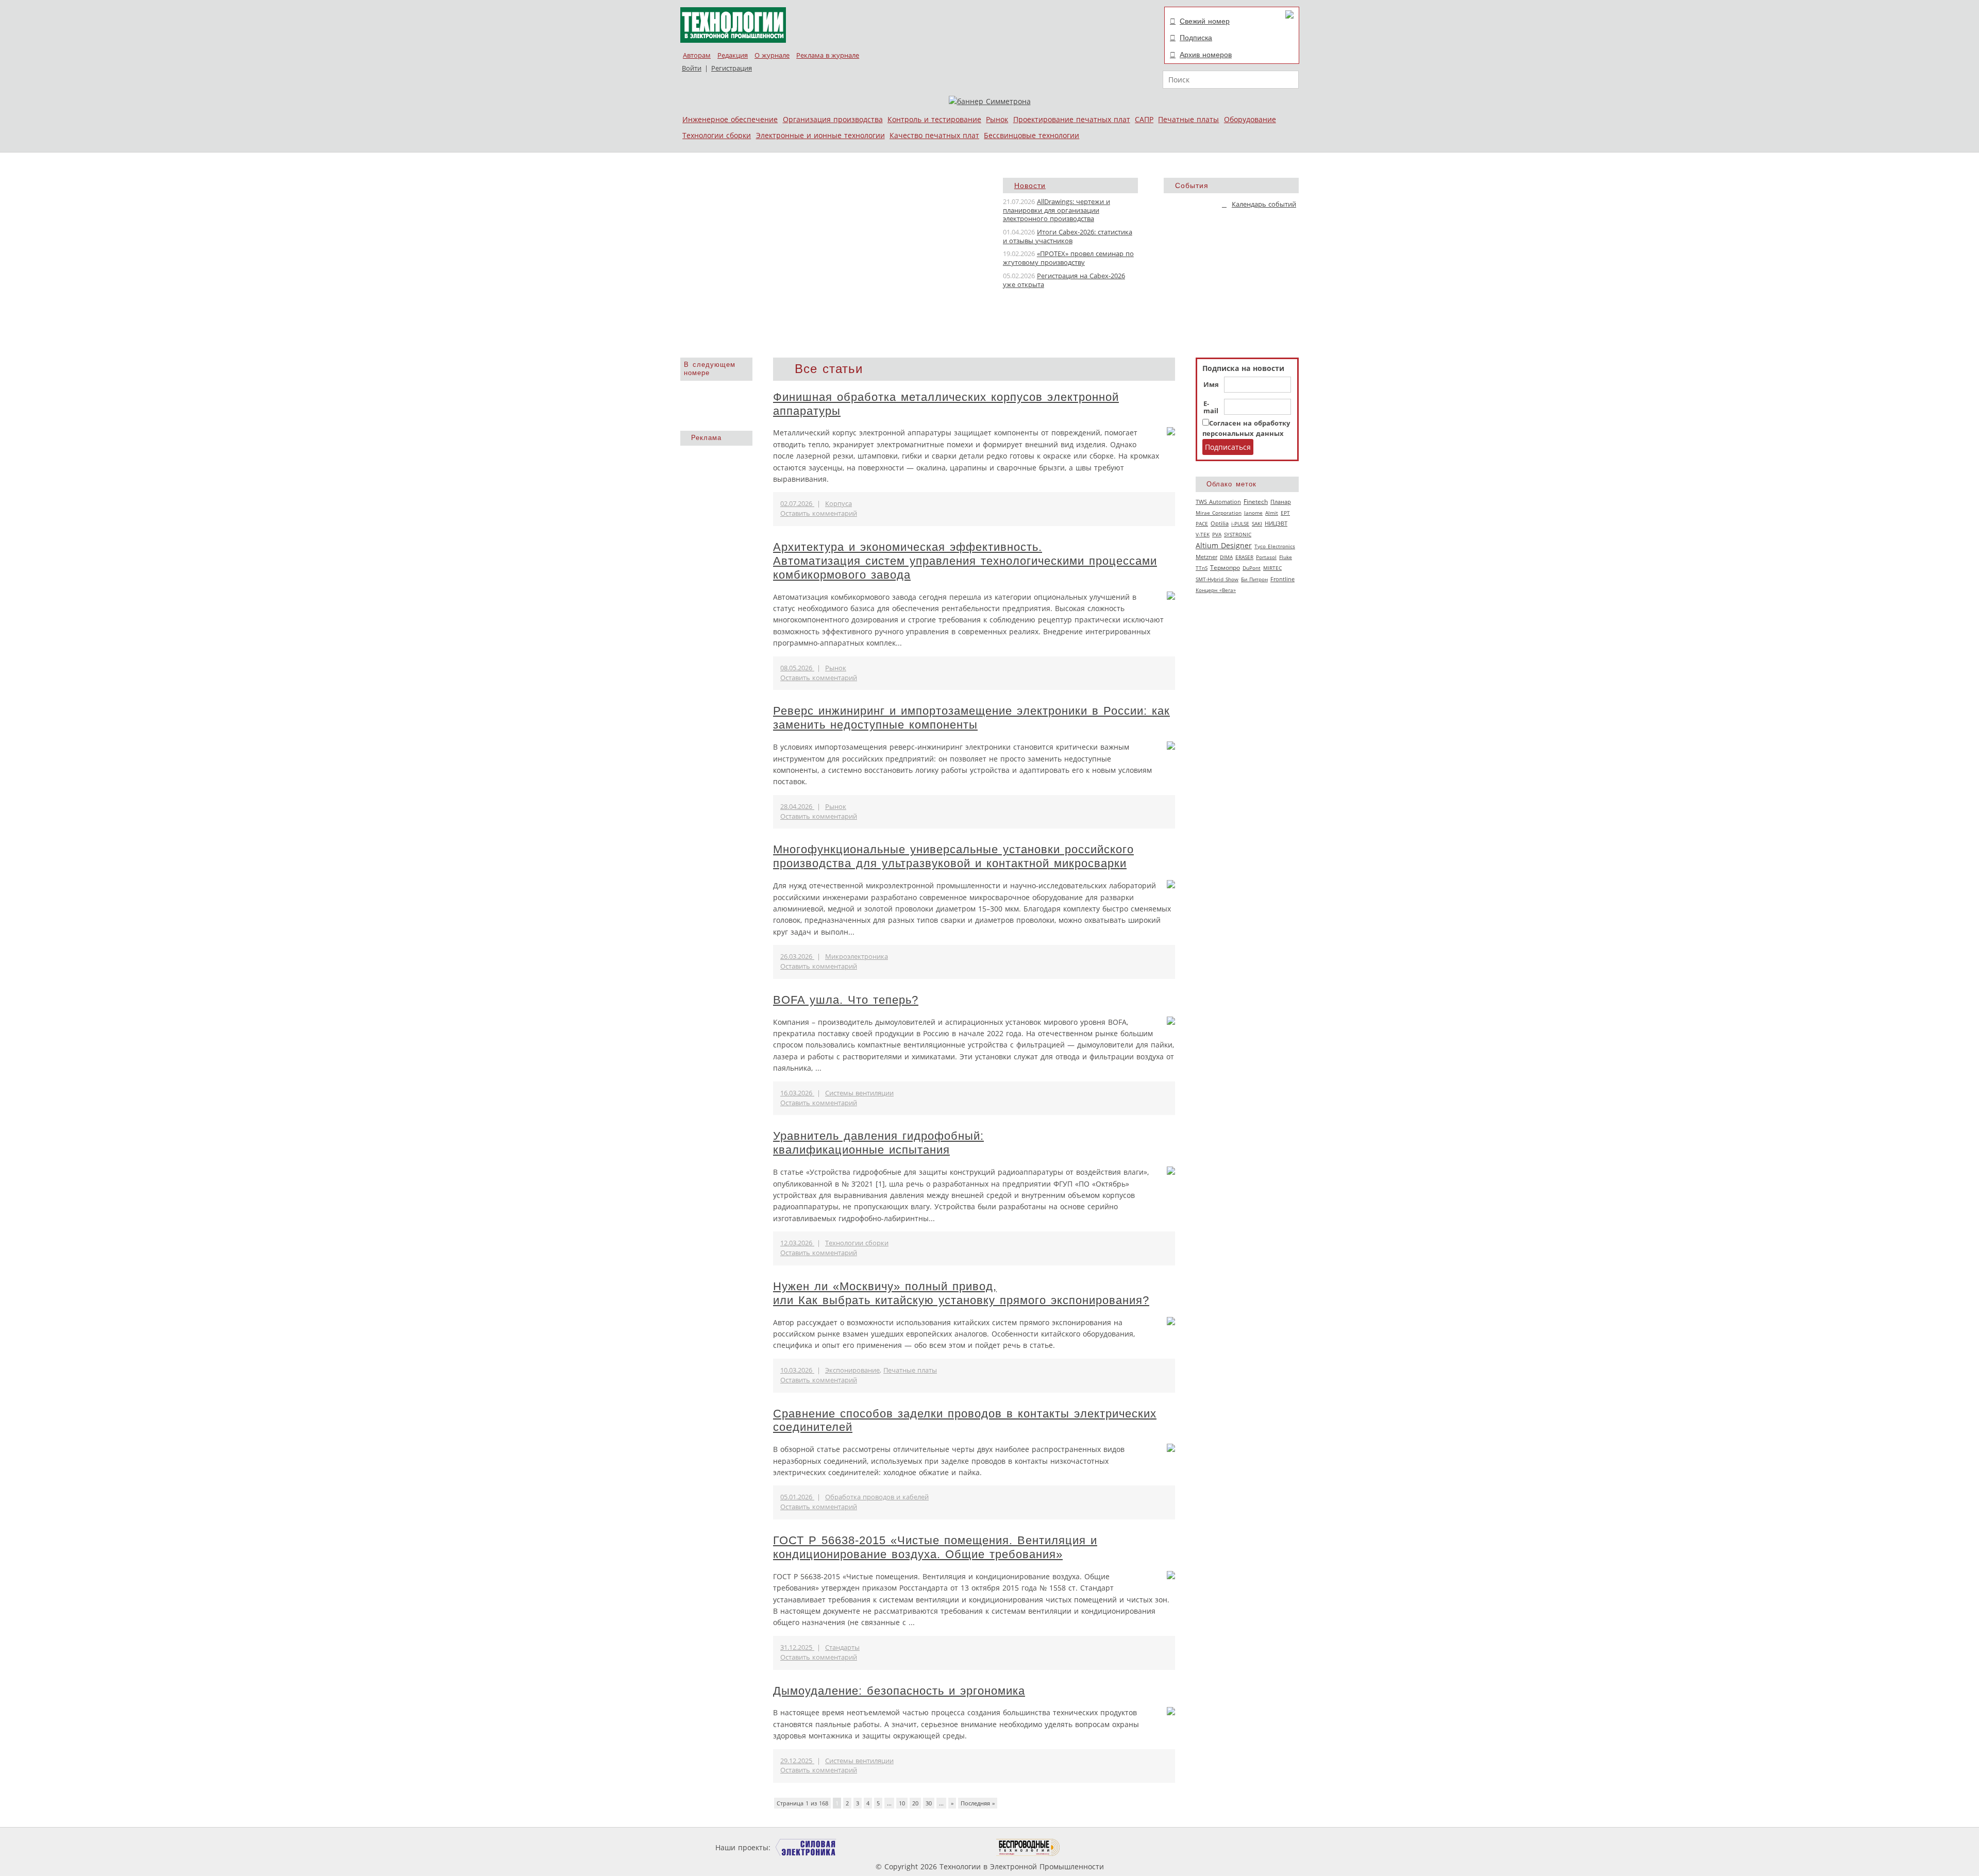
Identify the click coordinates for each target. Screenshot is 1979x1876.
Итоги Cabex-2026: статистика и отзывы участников (1068, 236)
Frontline (1282, 579)
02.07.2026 (797, 504)
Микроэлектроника (857, 957)
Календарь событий (1264, 204)
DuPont (1252, 568)
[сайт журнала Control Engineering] (1097, 1847)
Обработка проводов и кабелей (877, 1497)
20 (915, 1803)
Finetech (1256, 502)
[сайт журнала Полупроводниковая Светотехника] (948, 1847)
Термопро (1225, 568)
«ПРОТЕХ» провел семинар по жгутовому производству (1068, 258)
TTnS (1202, 568)
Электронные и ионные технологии (820, 135)
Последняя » (978, 1803)
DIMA (1226, 557)
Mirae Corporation (1219, 513)
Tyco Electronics (1275, 546)
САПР (1144, 119)
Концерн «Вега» (1216, 590)
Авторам (697, 55)
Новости (1030, 185)
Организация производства (833, 119)
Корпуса (838, 504)
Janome (1253, 513)
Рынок (997, 119)
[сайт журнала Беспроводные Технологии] (1028, 1847)
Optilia (1220, 523)
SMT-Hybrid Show (1217, 579)
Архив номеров (1206, 55)
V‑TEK (1203, 534)
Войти (692, 68)
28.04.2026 (797, 807)
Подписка (1196, 38)
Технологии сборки (717, 135)
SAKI (1257, 523)
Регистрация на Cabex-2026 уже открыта (1064, 280)
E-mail (1211, 408)
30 (929, 1803)
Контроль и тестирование (934, 119)
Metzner (1206, 557)
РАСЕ (1202, 523)
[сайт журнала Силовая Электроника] (806, 1847)
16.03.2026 (797, 1093)
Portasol (1266, 557)
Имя (1211, 385)
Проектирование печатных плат (1072, 119)
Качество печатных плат (934, 135)
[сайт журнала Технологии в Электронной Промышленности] (872, 1847)
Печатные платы (1188, 119)
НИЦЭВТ (1276, 523)
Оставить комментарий (819, 513)
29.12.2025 (797, 1761)
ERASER (1244, 557)
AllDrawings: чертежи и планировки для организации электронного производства (1056, 210)
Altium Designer (1224, 545)
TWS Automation (1218, 502)
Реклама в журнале (828, 55)
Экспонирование (852, 1370)
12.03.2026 (797, 1243)
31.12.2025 (797, 1647)
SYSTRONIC (1238, 534)
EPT (1285, 513)
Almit (1272, 513)
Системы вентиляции (859, 1093)
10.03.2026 (797, 1370)
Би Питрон (1254, 579)
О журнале (772, 55)
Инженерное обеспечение (730, 119)
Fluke (1286, 557)
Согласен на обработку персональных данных (1246, 428)
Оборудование (1250, 119)
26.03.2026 (797, 957)
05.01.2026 (797, 1497)
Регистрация (732, 68)
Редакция (733, 55)
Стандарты (842, 1647)
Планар (1281, 502)
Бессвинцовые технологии (1032, 135)
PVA (1217, 534)
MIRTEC (1272, 568)
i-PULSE (1240, 523)
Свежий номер (1205, 21)
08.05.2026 (797, 668)
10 (902, 1803)
